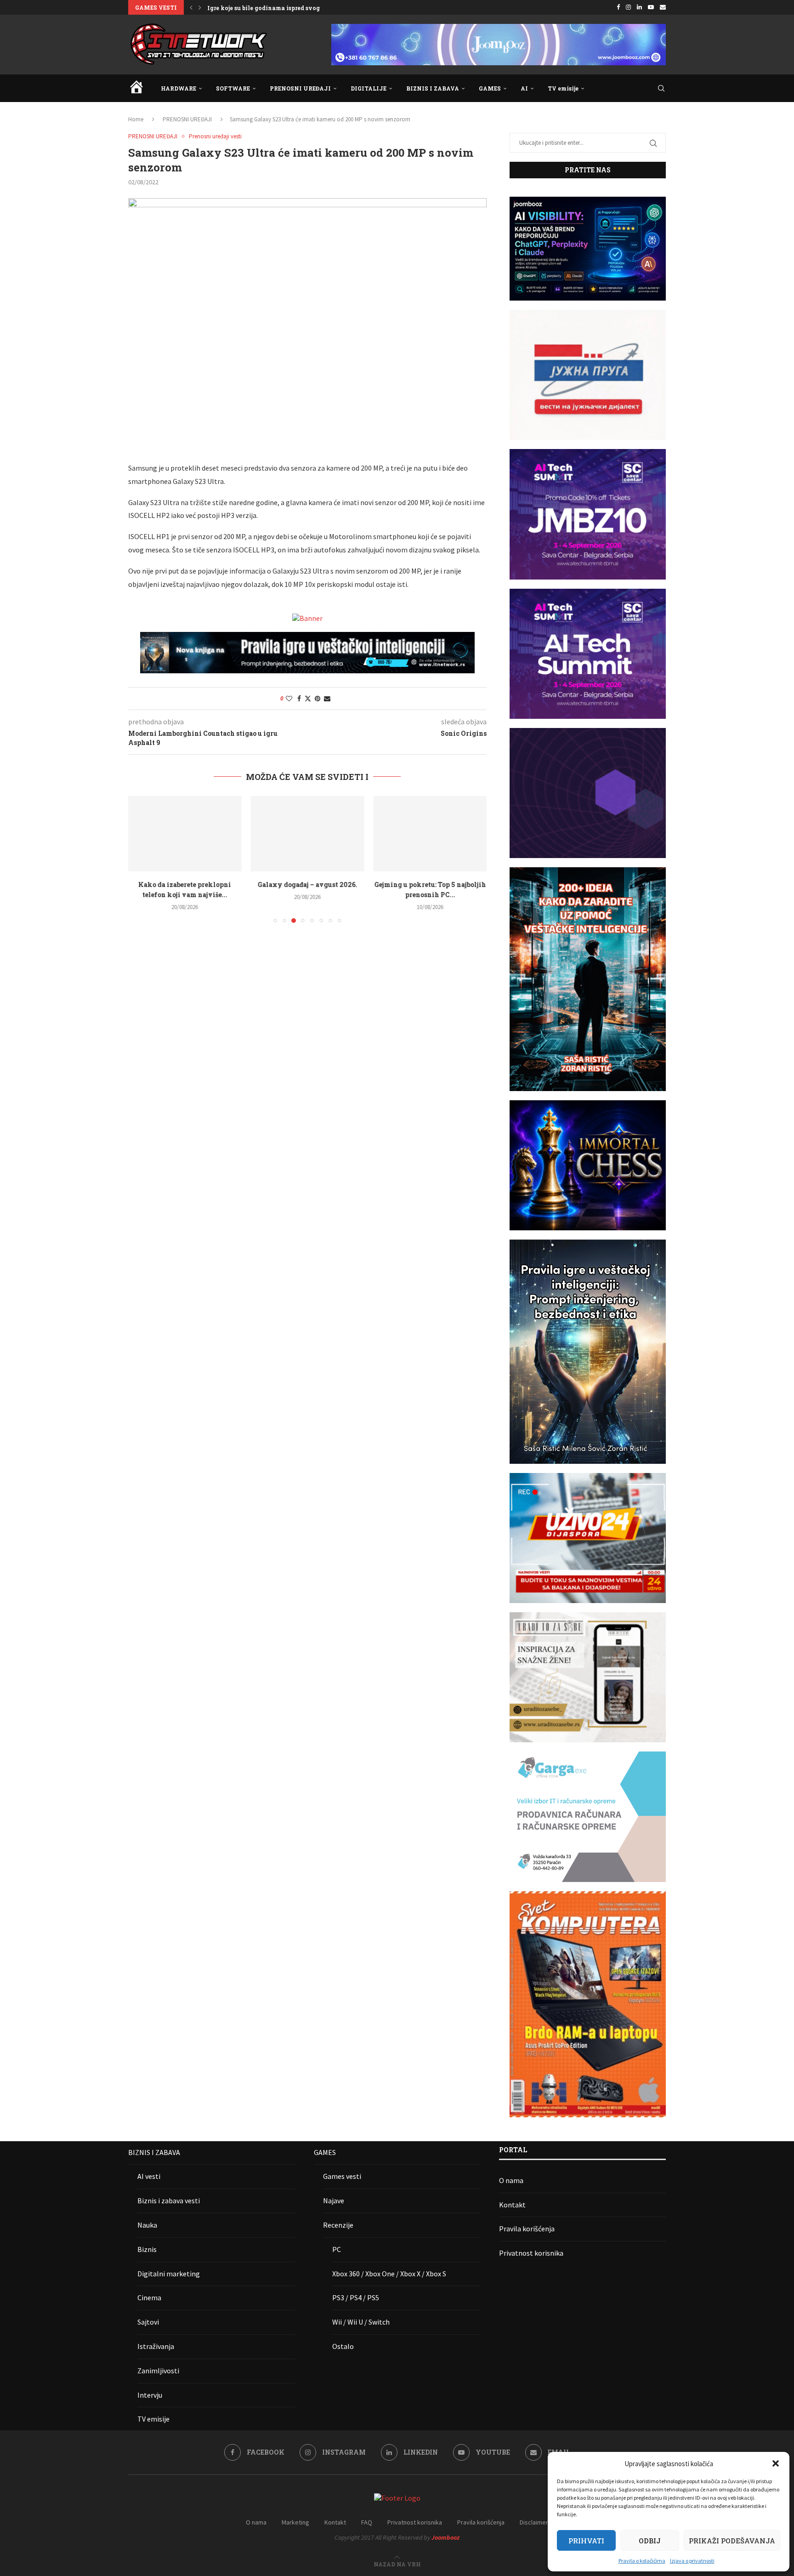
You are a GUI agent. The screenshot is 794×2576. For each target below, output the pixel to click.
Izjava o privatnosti (692, 2561)
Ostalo (343, 2346)
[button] (776, 2463)
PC (337, 2249)
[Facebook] (618, 7)
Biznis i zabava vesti (169, 2201)
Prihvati (586, 2541)
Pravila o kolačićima (642, 2561)
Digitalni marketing (169, 2274)
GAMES (490, 88)
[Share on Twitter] (308, 699)
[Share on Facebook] (299, 699)
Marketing (295, 2522)
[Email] (663, 7)
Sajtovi (148, 2322)
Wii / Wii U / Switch (361, 2322)
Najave (334, 2201)
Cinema (149, 2297)
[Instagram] (628, 7)
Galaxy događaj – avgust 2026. (307, 884)
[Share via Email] (327, 699)
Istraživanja (156, 2346)
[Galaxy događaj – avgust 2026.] (308, 834)
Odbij (650, 2541)
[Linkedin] (639, 7)
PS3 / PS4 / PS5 (356, 2297)
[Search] (661, 88)
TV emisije (563, 88)
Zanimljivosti (158, 2371)
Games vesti (342, 2176)
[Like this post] (289, 699)
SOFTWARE (233, 88)
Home (136, 119)
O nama (511, 2180)
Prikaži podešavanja (732, 2541)
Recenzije (338, 2225)
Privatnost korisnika (531, 2253)
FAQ (367, 2522)
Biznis (147, 2249)
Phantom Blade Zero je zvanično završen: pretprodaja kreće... (297, 8)
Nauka (147, 2225)
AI (524, 88)
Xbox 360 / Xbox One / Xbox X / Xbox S (389, 2274)
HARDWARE (179, 88)
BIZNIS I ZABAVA (433, 88)
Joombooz (445, 2537)
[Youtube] (651, 7)
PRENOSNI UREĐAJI (300, 88)
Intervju (150, 2395)
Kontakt (512, 2205)
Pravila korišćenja (527, 2229)
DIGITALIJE (369, 88)
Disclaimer (534, 2522)
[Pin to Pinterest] (318, 699)
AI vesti (149, 2176)
